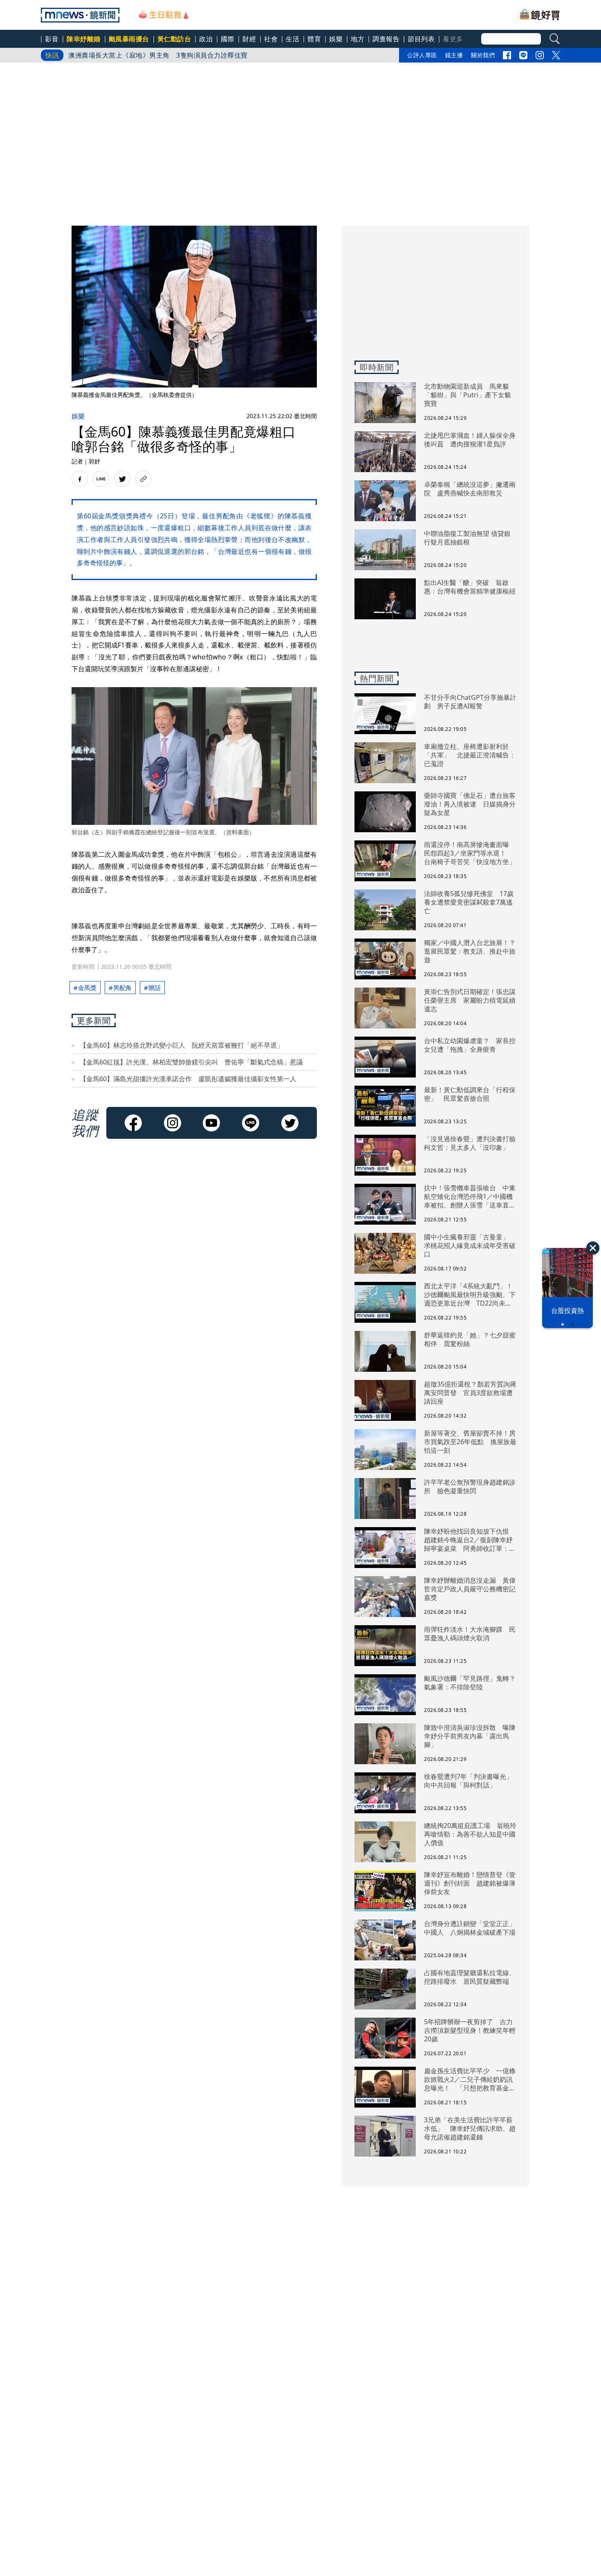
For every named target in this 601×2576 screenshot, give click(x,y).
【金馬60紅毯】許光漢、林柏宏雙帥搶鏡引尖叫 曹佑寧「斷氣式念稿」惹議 (191, 1062)
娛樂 (336, 39)
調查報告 (386, 39)
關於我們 (483, 55)
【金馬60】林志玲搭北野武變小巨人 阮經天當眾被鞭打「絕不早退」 (182, 1045)
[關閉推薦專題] (593, 1248)
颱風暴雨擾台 (129, 39)
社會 (271, 39)
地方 (358, 39)
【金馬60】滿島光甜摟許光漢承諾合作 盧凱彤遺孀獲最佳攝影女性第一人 (188, 1079)
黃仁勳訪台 (174, 39)
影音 (52, 39)
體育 (314, 39)
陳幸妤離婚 (84, 39)
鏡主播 (454, 55)
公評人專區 (422, 55)
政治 (206, 39)
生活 (293, 39)
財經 (249, 39)
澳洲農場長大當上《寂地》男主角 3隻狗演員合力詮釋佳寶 (158, 55)
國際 (228, 39)
